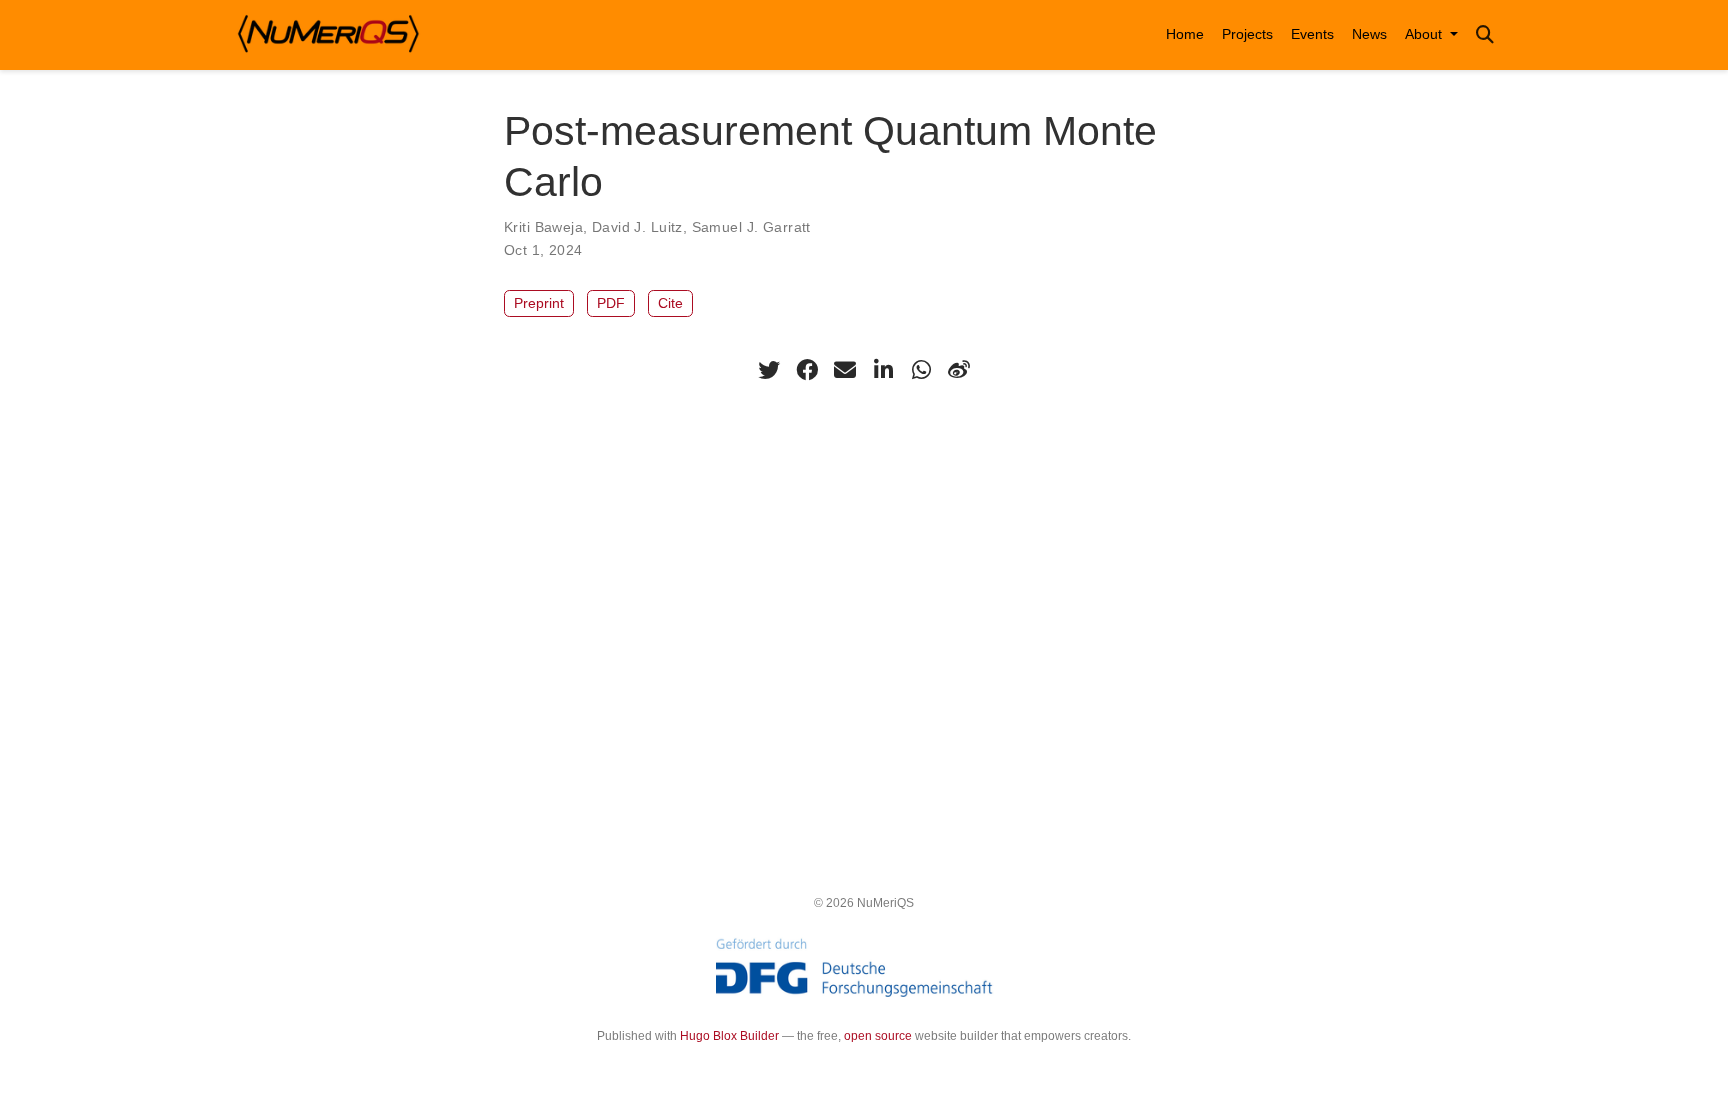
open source (878, 1036)
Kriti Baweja (543, 227)
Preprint (539, 303)
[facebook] (807, 370)
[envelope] (845, 370)
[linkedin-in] (883, 370)
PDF (611, 303)
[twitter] (769, 370)
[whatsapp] (921, 370)
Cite (670, 303)
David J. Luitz (637, 227)
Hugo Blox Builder (729, 1036)
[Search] (1485, 35)
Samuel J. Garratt (751, 227)
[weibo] (959, 370)
